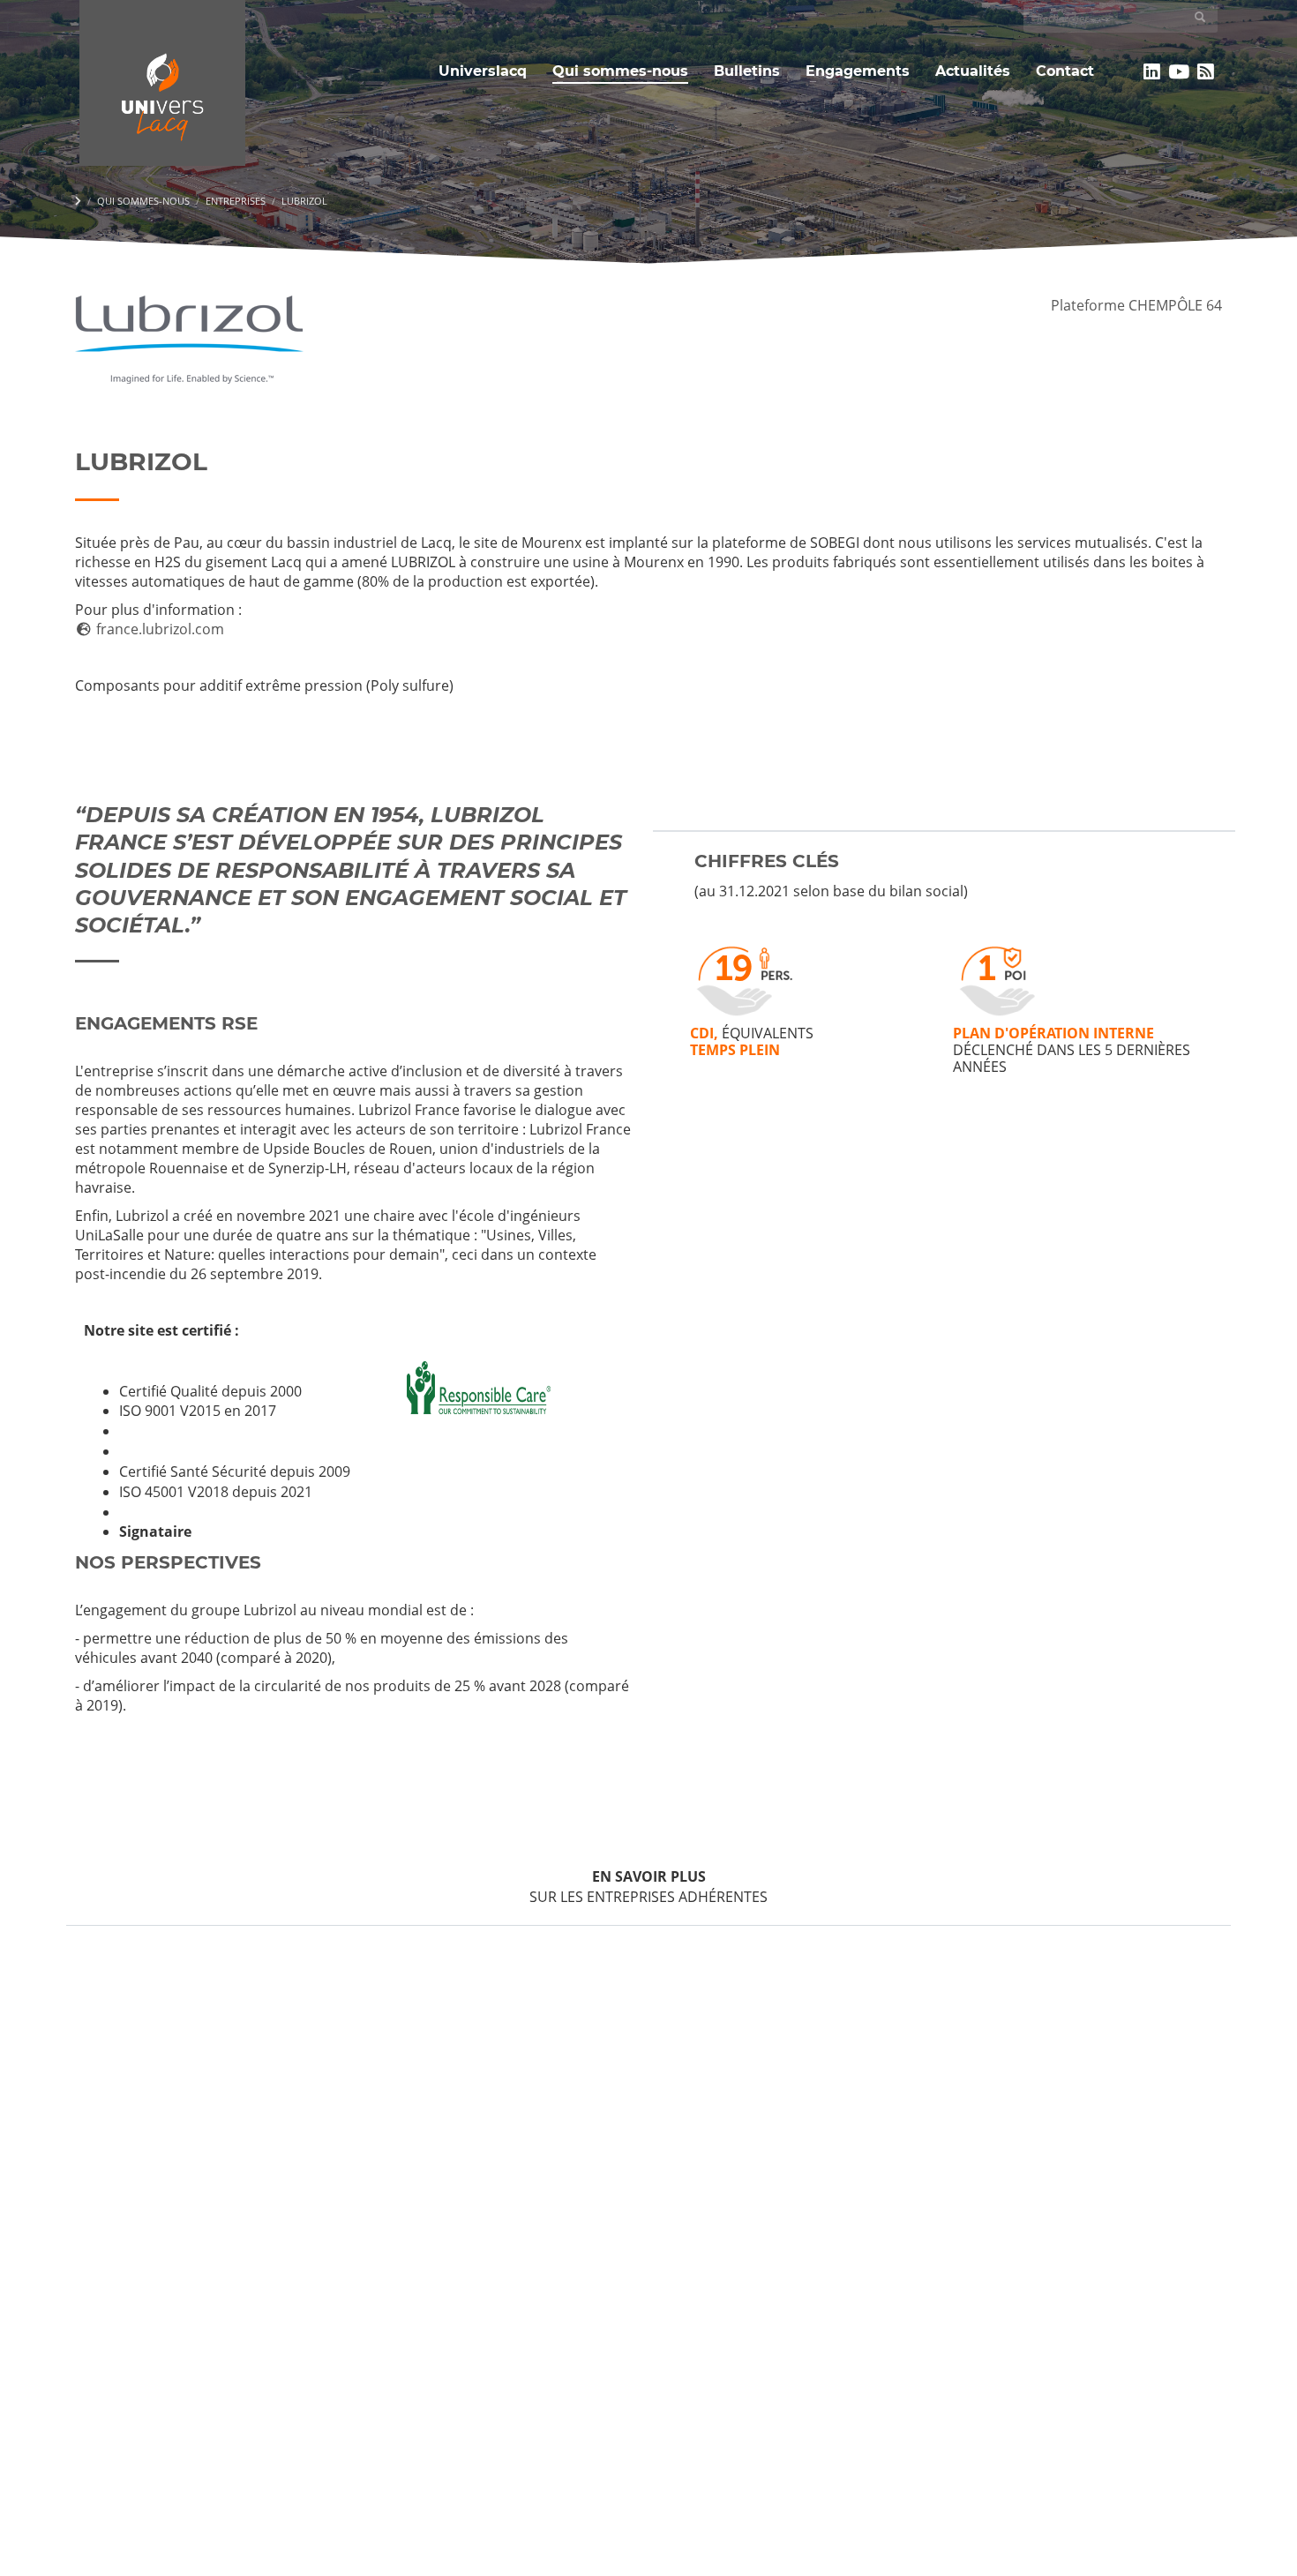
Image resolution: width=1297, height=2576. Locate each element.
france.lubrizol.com (158, 629)
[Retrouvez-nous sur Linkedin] (1152, 71)
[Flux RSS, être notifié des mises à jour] (1206, 71)
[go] (1200, 17)
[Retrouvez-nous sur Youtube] (1179, 71)
